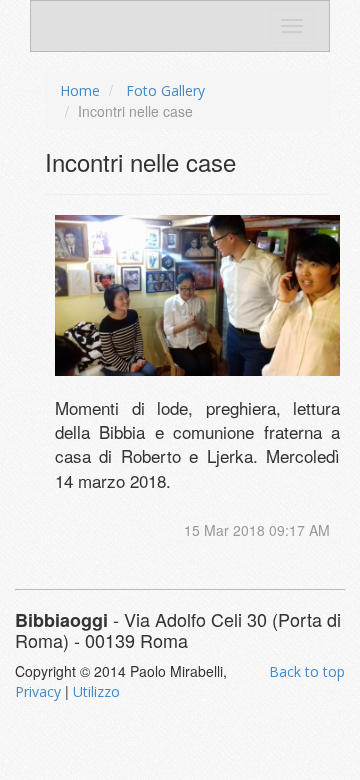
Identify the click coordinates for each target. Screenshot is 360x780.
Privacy (38, 691)
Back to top (307, 671)
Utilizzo (96, 691)
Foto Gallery (165, 90)
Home (80, 90)
